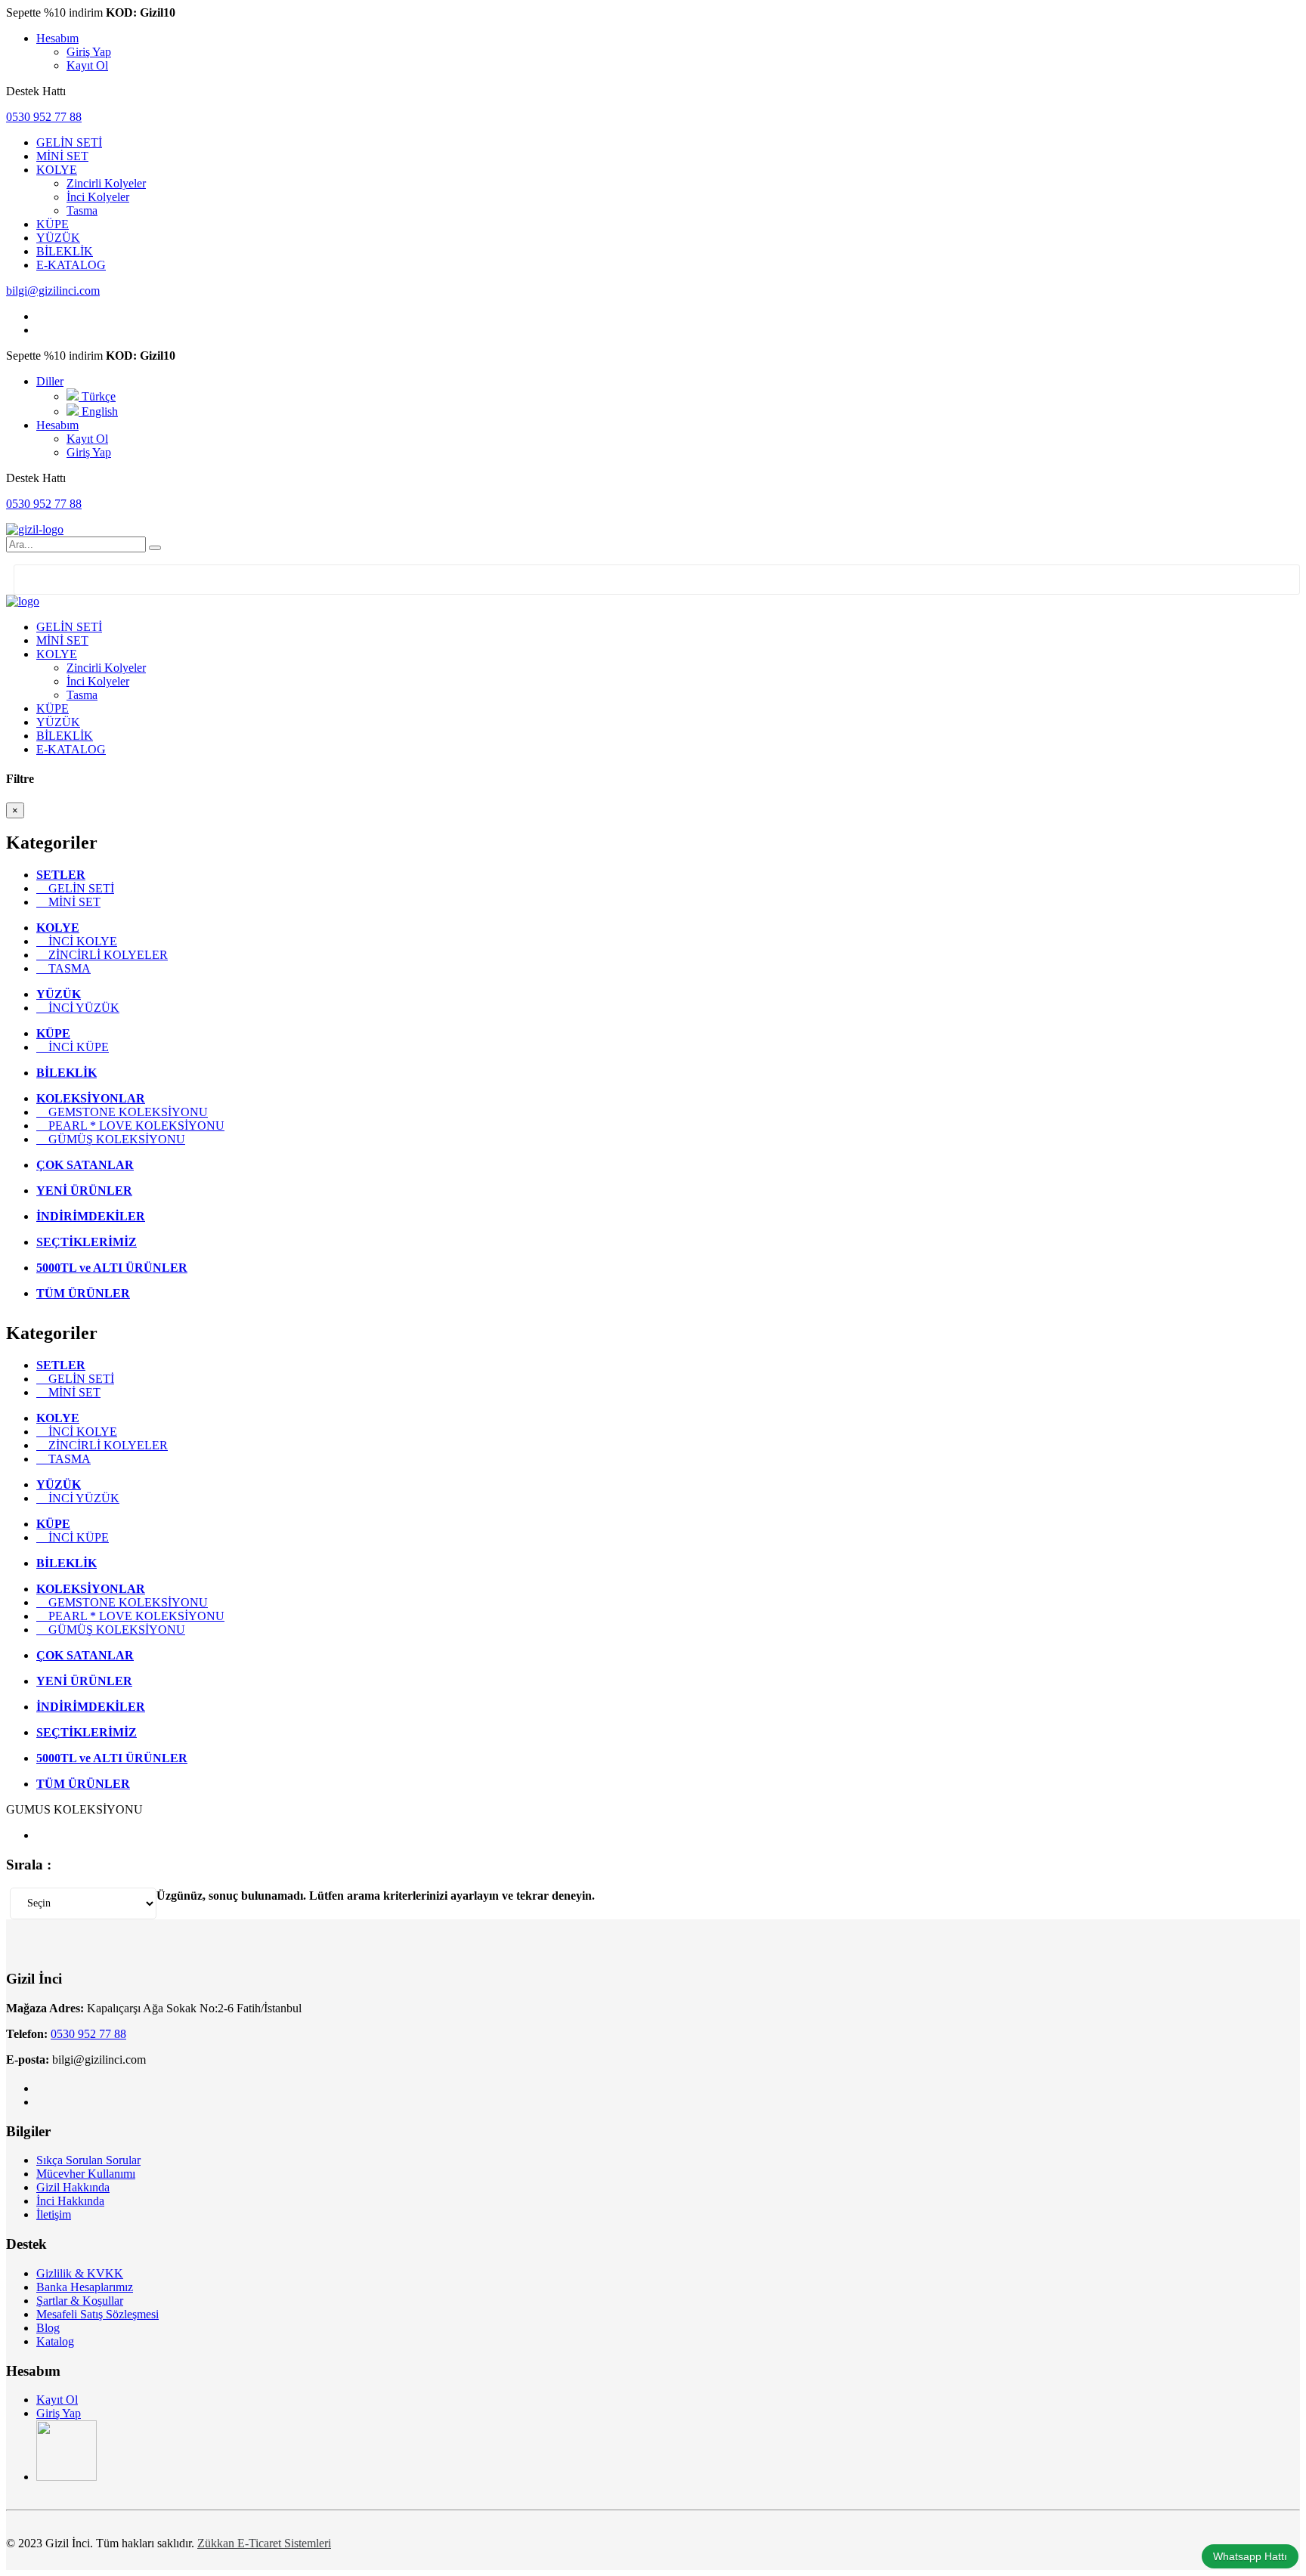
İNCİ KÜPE (73, 1047)
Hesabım (57, 38)
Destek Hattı (36, 91)
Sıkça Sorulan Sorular (88, 2160)
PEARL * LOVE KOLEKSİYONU (130, 1126)
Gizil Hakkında (73, 2187)
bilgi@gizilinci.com (53, 291)
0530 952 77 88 (44, 117)
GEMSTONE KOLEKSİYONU (122, 1112)
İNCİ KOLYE (77, 941)
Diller (50, 381)
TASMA (63, 968)
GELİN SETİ (75, 888)
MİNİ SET (68, 902)
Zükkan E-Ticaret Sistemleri (264, 2543)
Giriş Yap (89, 52)
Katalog (55, 2341)
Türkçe (97, 396)
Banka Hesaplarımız (85, 2287)
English (98, 411)
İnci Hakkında (70, 2201)
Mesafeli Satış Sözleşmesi (97, 2314)
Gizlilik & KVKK (80, 2273)
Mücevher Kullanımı (86, 2174)
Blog (48, 2328)
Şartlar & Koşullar (80, 2301)
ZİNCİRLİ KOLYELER (102, 955)
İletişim (54, 2214)
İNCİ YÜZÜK (78, 1008)
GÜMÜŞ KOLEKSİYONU (111, 1139)
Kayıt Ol (87, 65)
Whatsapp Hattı (1250, 2556)
